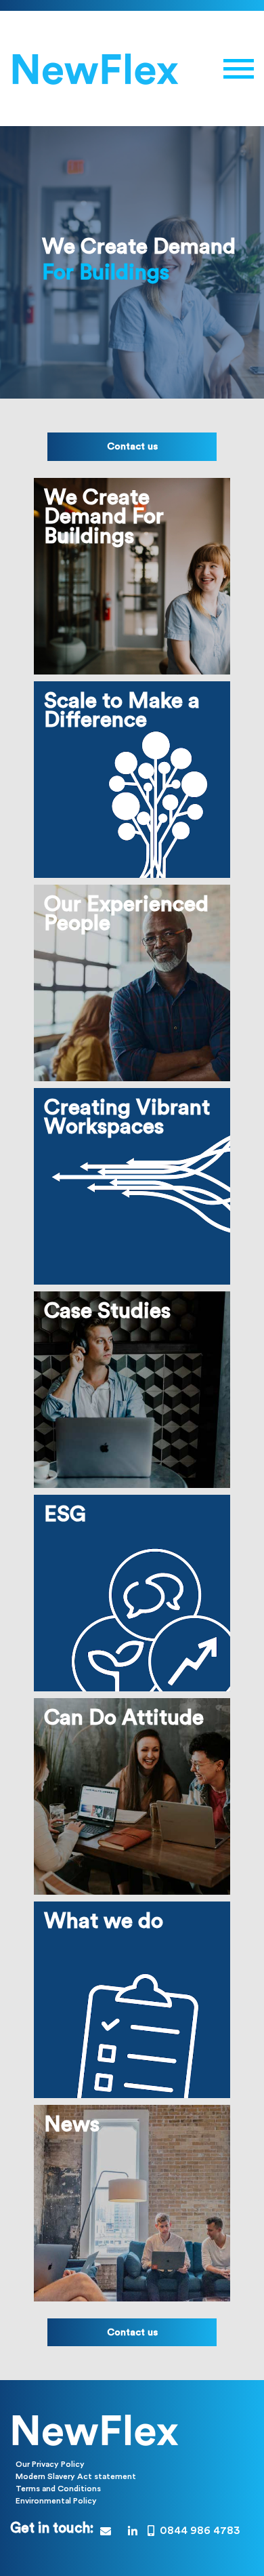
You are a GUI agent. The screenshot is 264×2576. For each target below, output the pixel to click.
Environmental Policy (56, 2501)
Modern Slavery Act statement (76, 2476)
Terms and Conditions (58, 2489)
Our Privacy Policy (50, 2464)
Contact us (132, 446)
